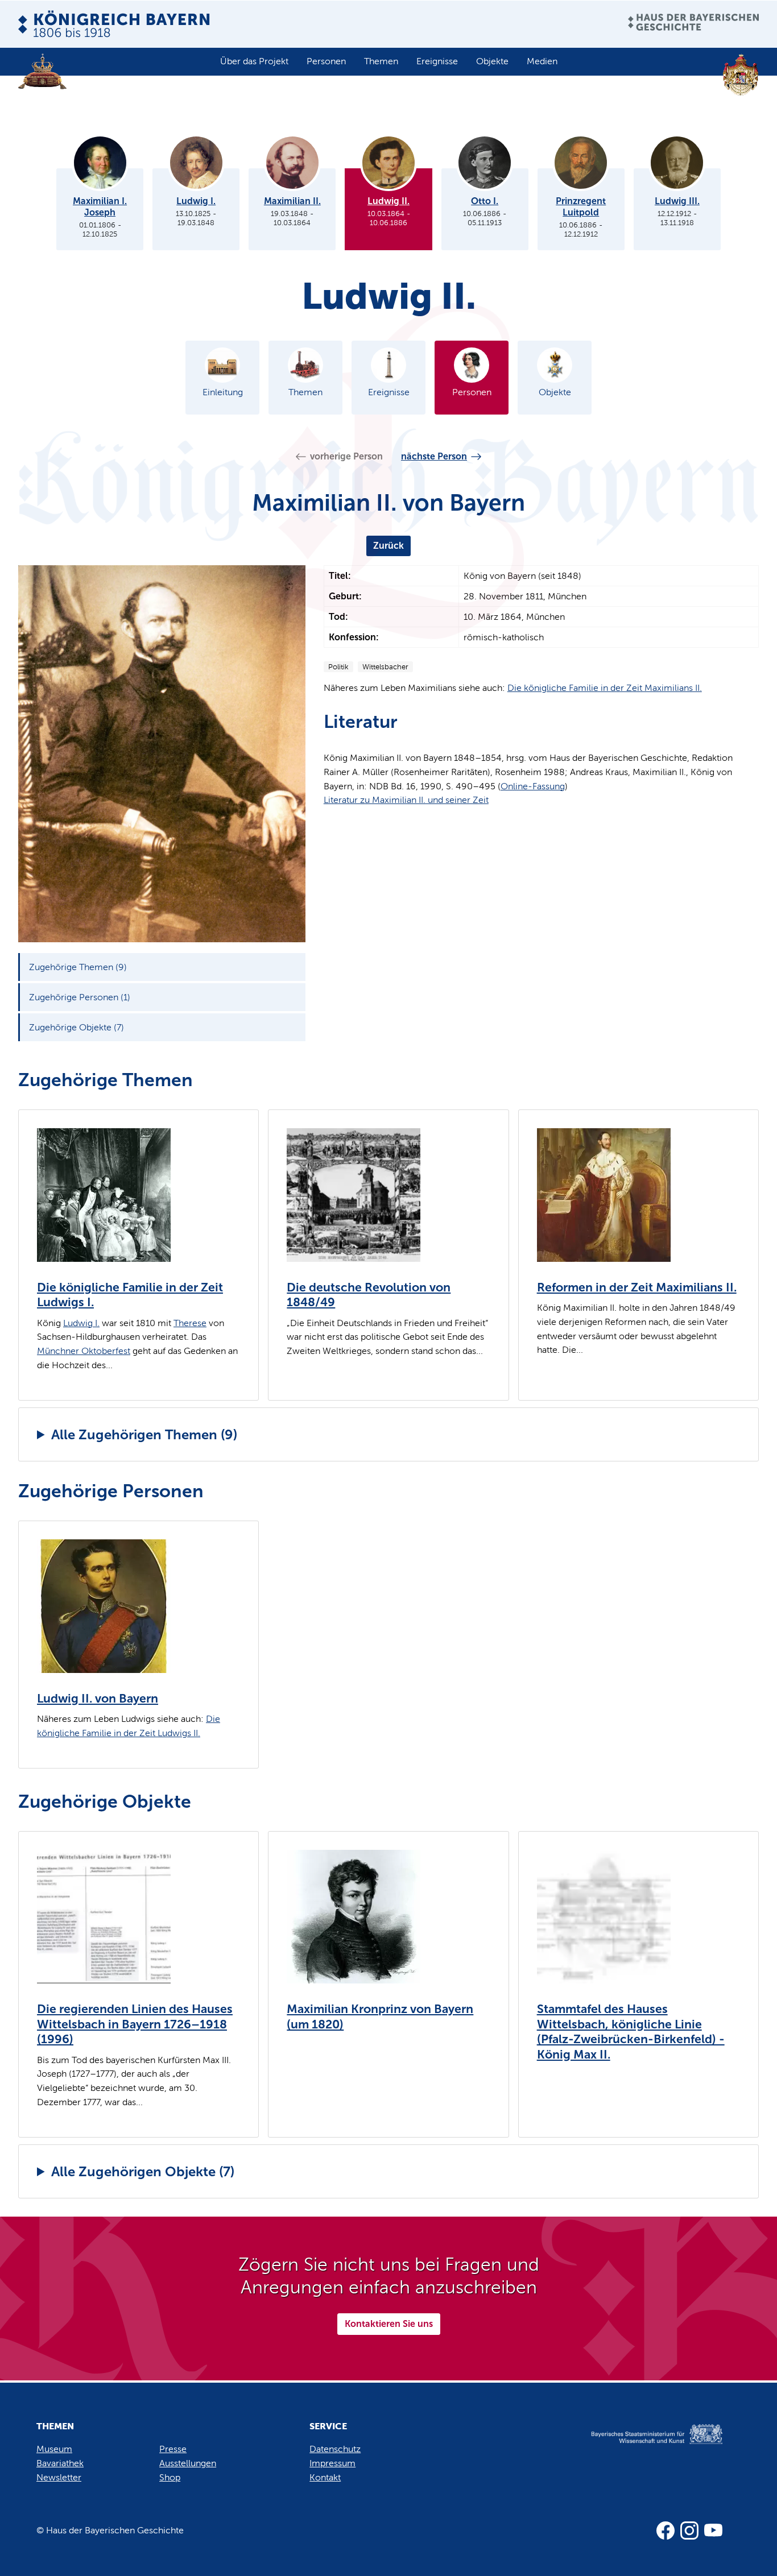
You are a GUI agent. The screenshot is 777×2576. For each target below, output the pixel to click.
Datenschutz (335, 2449)
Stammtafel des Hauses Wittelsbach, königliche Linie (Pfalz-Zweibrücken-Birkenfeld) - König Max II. (631, 2032)
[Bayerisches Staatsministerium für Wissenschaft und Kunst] (644, 2445)
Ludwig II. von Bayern (98, 1699)
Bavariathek (60, 2463)
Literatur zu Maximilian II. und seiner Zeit (406, 800)
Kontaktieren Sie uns (389, 2324)
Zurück (388, 546)
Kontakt (325, 2477)
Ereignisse (437, 61)
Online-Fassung (533, 786)
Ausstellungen (188, 2463)
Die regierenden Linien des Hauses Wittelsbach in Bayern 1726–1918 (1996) (135, 2024)
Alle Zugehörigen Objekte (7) (143, 2171)
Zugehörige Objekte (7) (77, 1027)
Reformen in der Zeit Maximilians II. (637, 1287)
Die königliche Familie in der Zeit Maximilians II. (605, 688)
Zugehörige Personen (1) (80, 997)
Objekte (492, 61)
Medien (542, 61)
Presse (173, 2449)
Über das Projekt (254, 61)
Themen (381, 61)
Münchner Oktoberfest (84, 1351)
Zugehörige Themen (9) (78, 967)
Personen (326, 61)
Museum (54, 2449)
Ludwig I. (81, 1323)
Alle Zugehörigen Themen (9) (144, 1434)
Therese (190, 1323)
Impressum (332, 2463)
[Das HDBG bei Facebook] (666, 2531)
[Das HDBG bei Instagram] (689, 2531)
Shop (170, 2477)
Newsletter (59, 2477)
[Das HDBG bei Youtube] (713, 2531)
